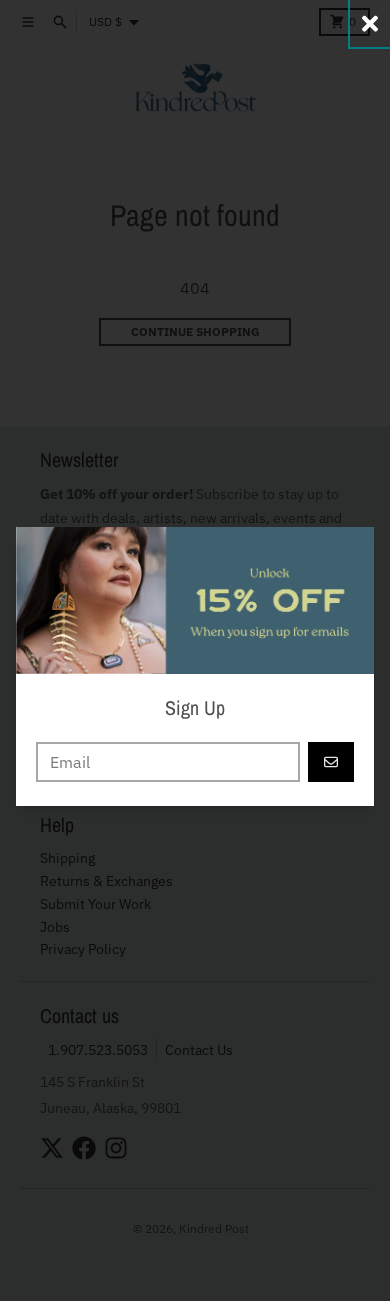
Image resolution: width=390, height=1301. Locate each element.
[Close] (370, 23)
